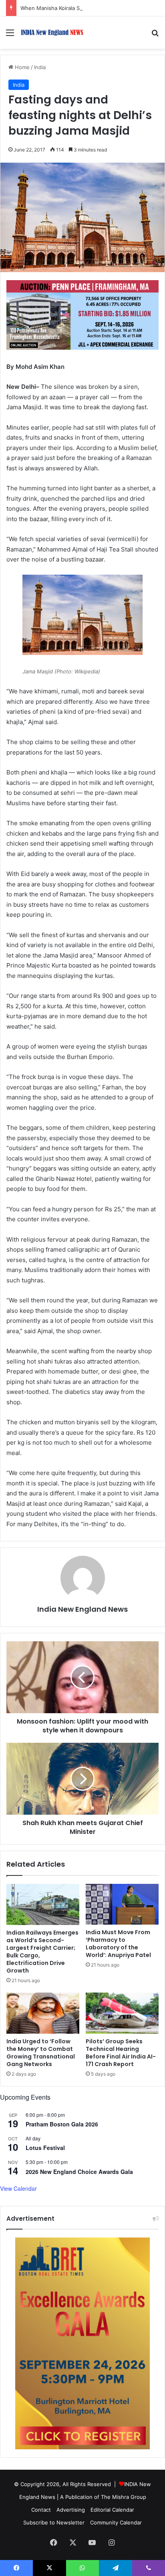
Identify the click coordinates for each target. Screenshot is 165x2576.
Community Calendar (116, 2522)
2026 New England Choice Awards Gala (79, 2172)
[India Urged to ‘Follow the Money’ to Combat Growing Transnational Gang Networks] (43, 2013)
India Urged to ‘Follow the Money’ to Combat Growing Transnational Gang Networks (41, 2053)
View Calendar (18, 2188)
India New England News (82, 1609)
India (40, 67)
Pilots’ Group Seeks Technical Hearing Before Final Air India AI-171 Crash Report (121, 2053)
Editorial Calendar (112, 2510)
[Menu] (10, 35)
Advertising (71, 2510)
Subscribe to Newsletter (54, 2522)
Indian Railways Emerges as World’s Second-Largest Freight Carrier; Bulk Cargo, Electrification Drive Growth (42, 1952)
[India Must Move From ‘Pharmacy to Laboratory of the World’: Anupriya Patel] (122, 1904)
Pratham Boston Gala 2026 (62, 2124)
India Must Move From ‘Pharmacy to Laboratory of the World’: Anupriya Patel (118, 1944)
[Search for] (155, 35)
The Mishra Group (124, 2497)
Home (21, 67)
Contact (41, 2510)
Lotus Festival (45, 2148)
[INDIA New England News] (52, 33)
